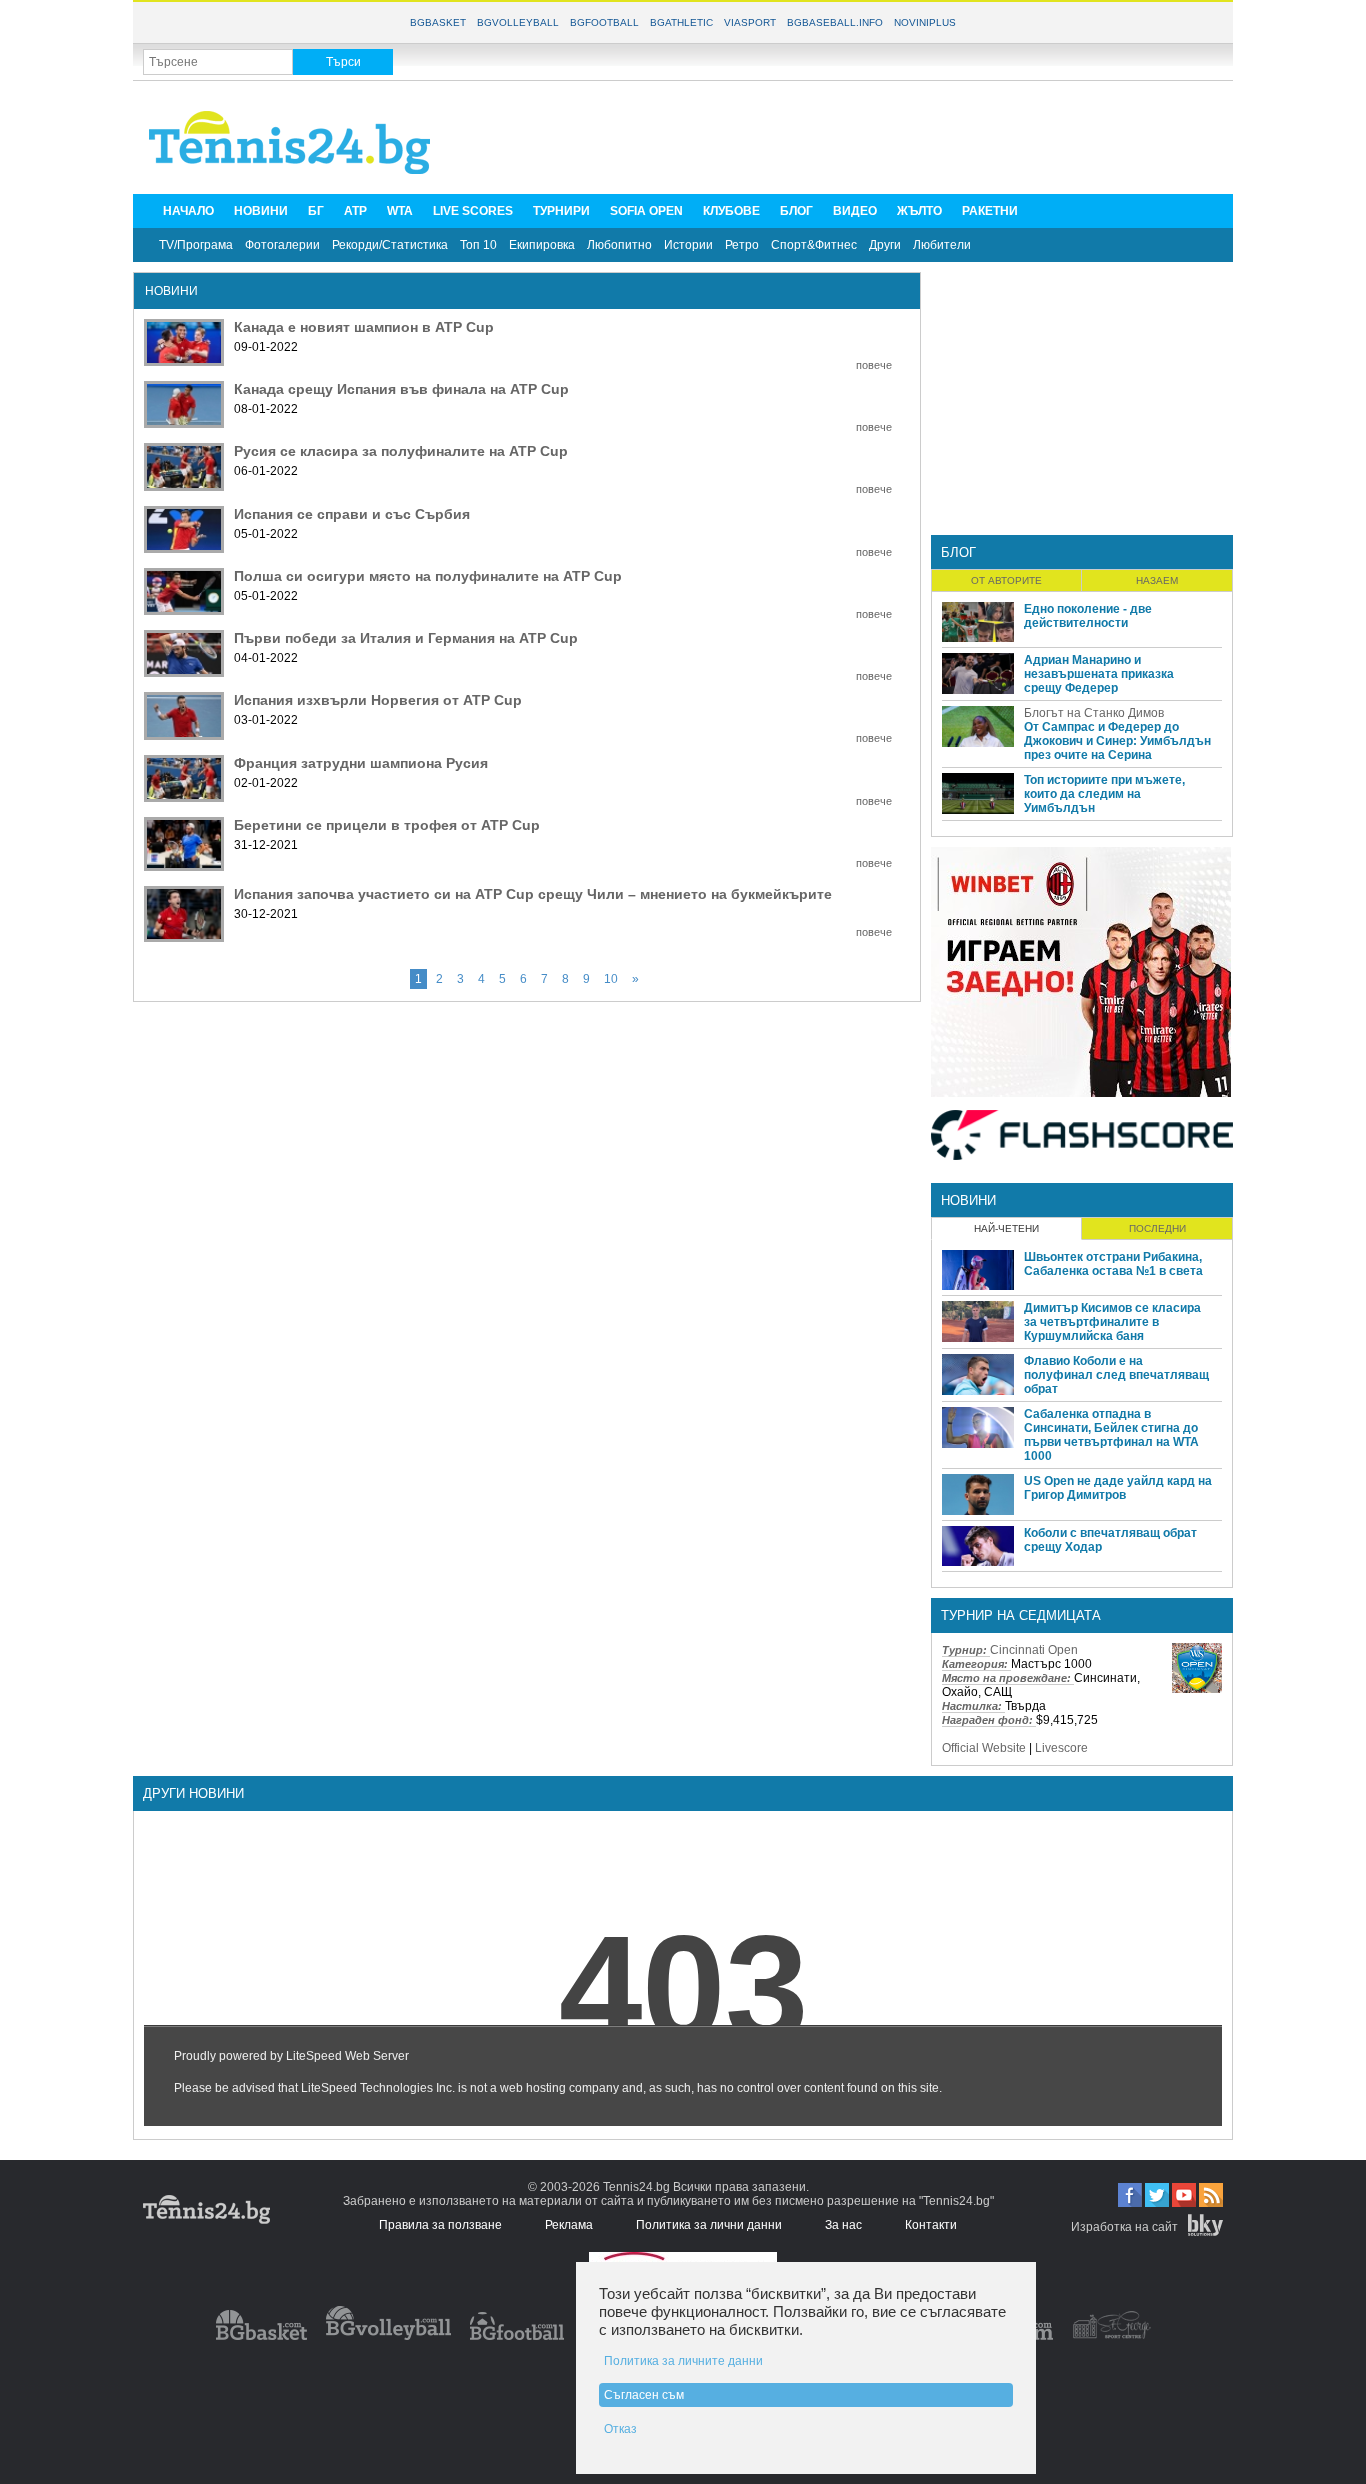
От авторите (1006, 580)
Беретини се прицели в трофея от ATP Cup (387, 825)
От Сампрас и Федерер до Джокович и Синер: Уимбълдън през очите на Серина (1117, 741)
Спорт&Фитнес (814, 245)
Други (885, 245)
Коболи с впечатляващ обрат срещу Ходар (1110, 1540)
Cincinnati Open (1034, 1650)
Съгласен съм (644, 2395)
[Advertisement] (859, 136)
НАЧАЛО (188, 211)
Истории (688, 245)
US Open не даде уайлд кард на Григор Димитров (1118, 1488)
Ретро (742, 245)
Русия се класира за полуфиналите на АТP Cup (401, 451)
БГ (316, 211)
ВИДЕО (855, 211)
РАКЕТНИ (990, 211)
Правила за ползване (440, 2225)
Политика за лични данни (709, 2225)
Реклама (569, 2225)
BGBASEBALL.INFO (835, 22)
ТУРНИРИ (561, 211)
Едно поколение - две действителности (1088, 616)
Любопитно (619, 245)
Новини (968, 1200)
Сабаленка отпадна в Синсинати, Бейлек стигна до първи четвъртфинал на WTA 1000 (1111, 1435)
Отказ (620, 2429)
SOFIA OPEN (646, 211)
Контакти (931, 2225)
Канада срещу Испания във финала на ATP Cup (401, 389)
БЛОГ (796, 211)
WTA (400, 211)
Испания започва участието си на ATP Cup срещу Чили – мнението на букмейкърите (533, 894)
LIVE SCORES (473, 211)
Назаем (1157, 580)
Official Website (984, 1748)
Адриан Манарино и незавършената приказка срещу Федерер (1099, 674)
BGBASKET (438, 22)
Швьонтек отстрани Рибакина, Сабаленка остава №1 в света (1113, 1264)
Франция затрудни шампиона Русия (361, 763)
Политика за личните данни (683, 2361)
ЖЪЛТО (919, 211)
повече (874, 365)
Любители (942, 245)
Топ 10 (478, 245)
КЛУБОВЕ (731, 211)
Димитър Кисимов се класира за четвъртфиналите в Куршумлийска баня (1112, 1322)
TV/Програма (196, 245)
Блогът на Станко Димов (1094, 713)
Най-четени (1006, 1228)
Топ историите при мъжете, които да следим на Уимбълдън (1104, 794)
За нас (843, 2225)
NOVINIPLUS (925, 22)
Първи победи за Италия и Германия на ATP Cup (406, 638)
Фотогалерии (282, 245)
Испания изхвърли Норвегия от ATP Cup (378, 700)
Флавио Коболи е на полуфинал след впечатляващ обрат (1116, 1375)
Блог (958, 552)
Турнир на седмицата (1021, 1615)
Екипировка (542, 245)
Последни (1157, 1228)
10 (611, 979)
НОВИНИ (261, 211)
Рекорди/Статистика (390, 245)
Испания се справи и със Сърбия (352, 514)
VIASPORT (750, 22)
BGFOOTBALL (604, 22)
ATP (355, 211)
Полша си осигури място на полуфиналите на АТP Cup (428, 576)
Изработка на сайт (1124, 2227)
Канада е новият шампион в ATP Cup (364, 327)
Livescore (1061, 1748)
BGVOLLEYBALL (518, 22)
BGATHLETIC (681, 22)
